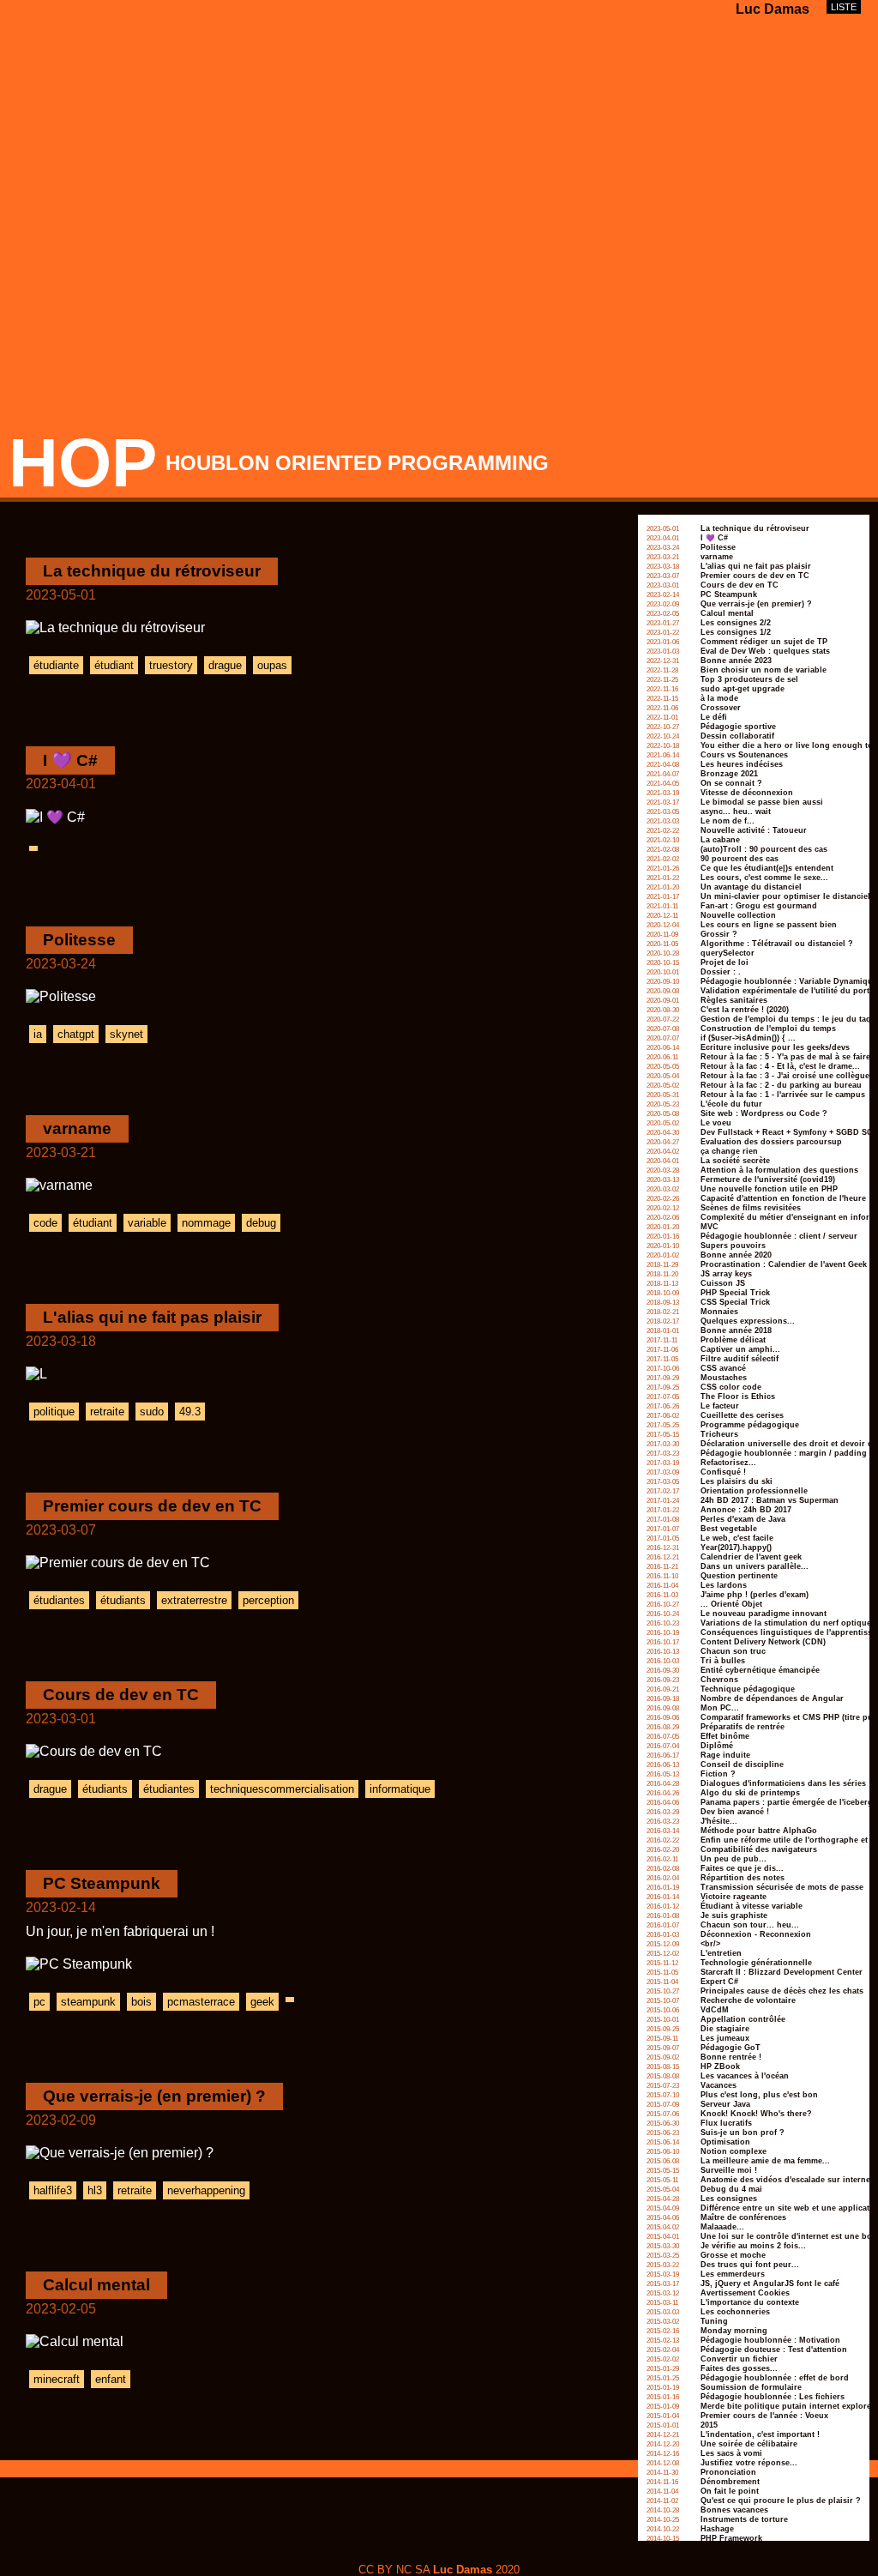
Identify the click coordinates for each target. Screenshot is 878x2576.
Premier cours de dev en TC (152, 1506)
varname (77, 1128)
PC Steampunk (102, 1883)
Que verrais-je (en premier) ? (154, 2096)
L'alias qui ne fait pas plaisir (152, 1317)
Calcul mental (96, 2285)
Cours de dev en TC (121, 1695)
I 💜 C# (70, 760)
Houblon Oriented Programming (357, 463)
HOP (83, 463)
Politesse (79, 940)
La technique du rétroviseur (152, 571)
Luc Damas (773, 9)
